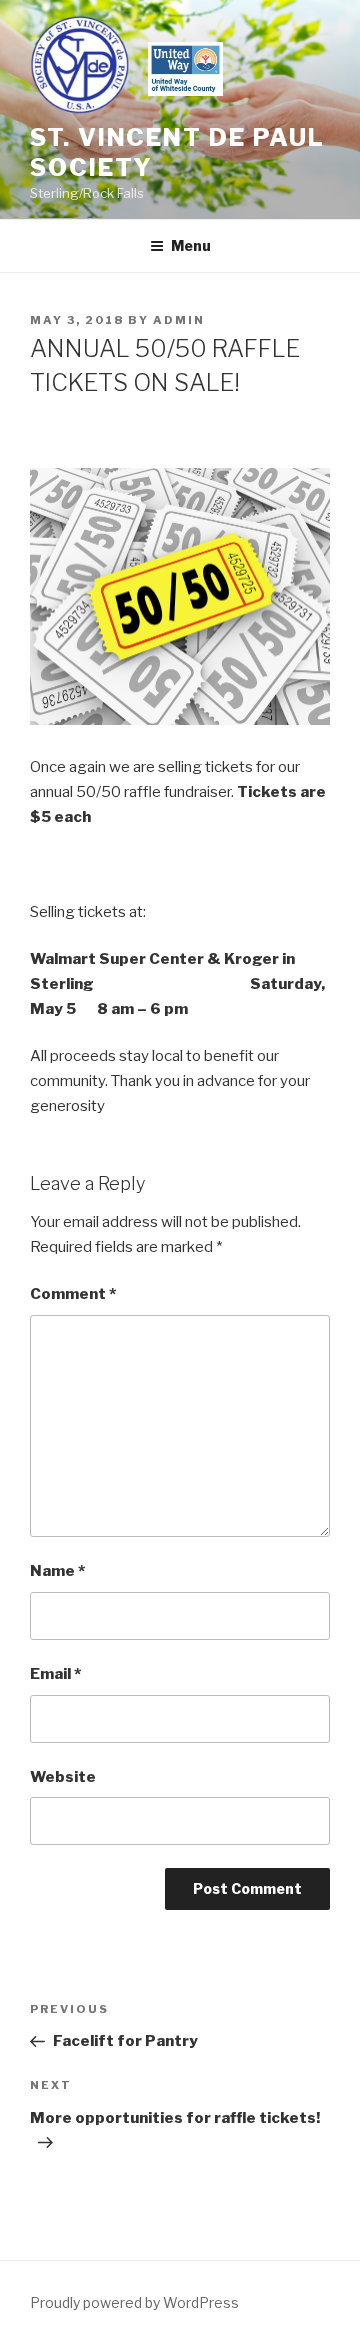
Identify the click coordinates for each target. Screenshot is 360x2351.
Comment (73, 1294)
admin (179, 320)
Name (57, 1571)
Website (63, 1777)
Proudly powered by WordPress (134, 2302)
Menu (191, 245)
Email (55, 1674)
